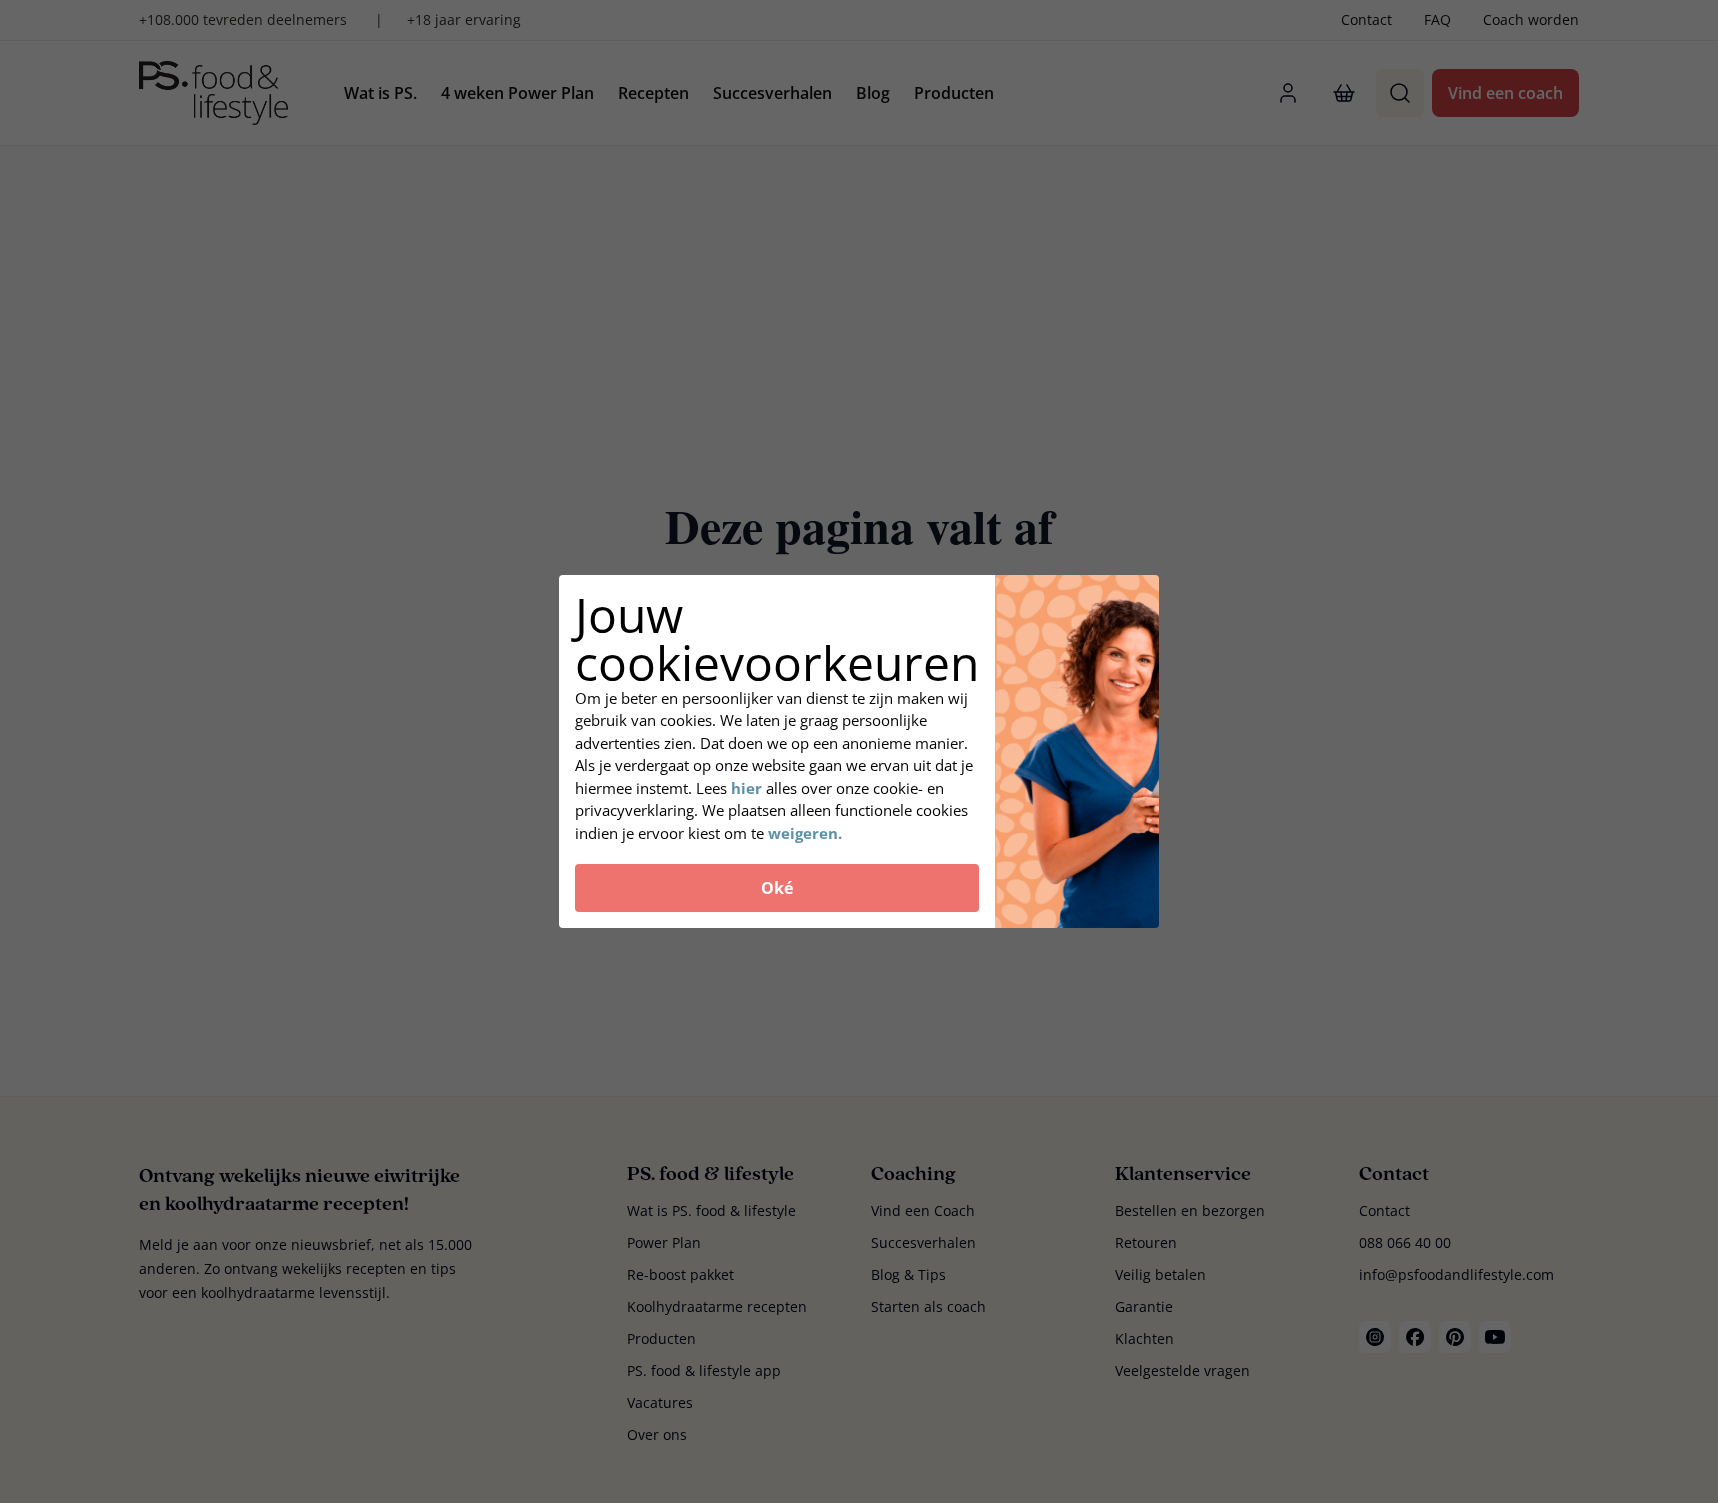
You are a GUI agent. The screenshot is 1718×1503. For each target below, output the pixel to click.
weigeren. (805, 833)
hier (746, 788)
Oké (777, 888)
